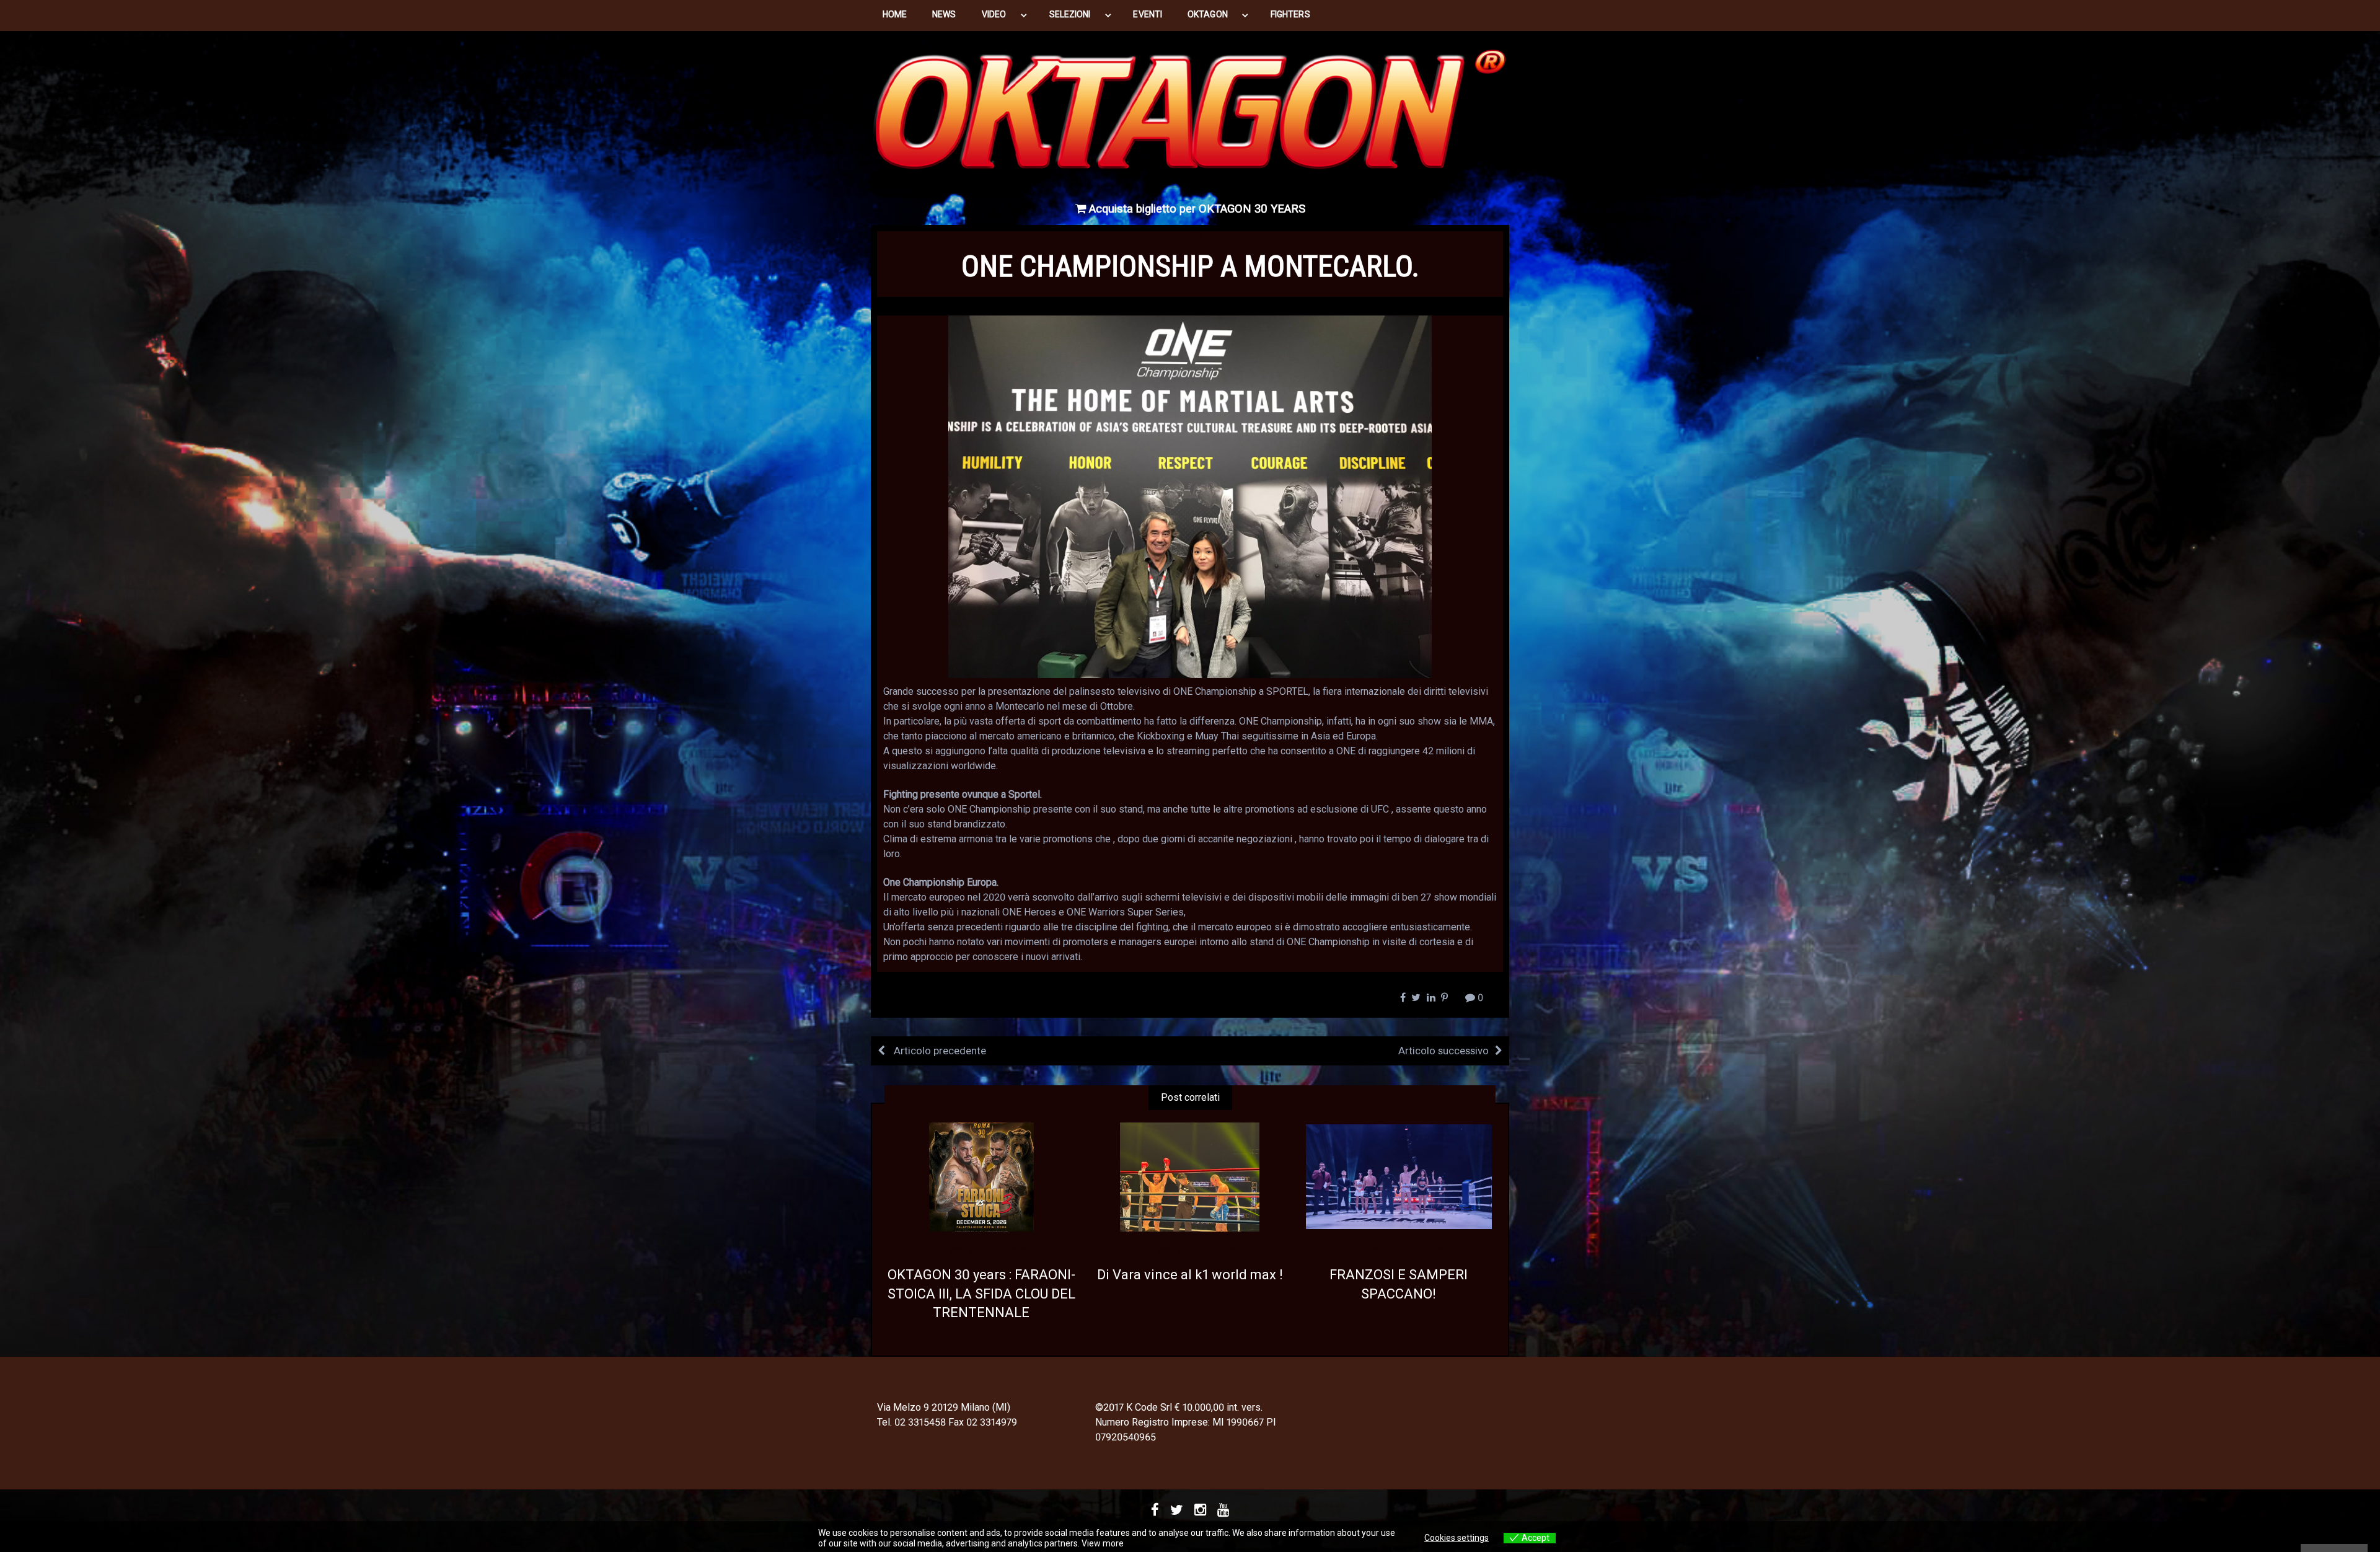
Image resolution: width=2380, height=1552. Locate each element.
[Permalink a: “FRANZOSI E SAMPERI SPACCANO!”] (1399, 1177)
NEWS (944, 14)
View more (1103, 1543)
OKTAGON (1208, 14)
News (1190, 236)
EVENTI (1147, 14)
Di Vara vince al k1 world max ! (1190, 1275)
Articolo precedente (939, 1051)
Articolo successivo (1443, 1051)
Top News (1002, 1251)
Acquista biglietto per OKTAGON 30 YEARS (1196, 209)
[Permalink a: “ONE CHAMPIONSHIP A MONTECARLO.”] (1190, 496)
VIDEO (994, 14)
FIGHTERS (1290, 14)
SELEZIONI (1070, 14)
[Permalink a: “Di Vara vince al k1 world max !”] (1190, 1177)
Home (895, 14)
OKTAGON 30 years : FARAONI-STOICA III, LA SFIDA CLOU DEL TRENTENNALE (981, 1294)
